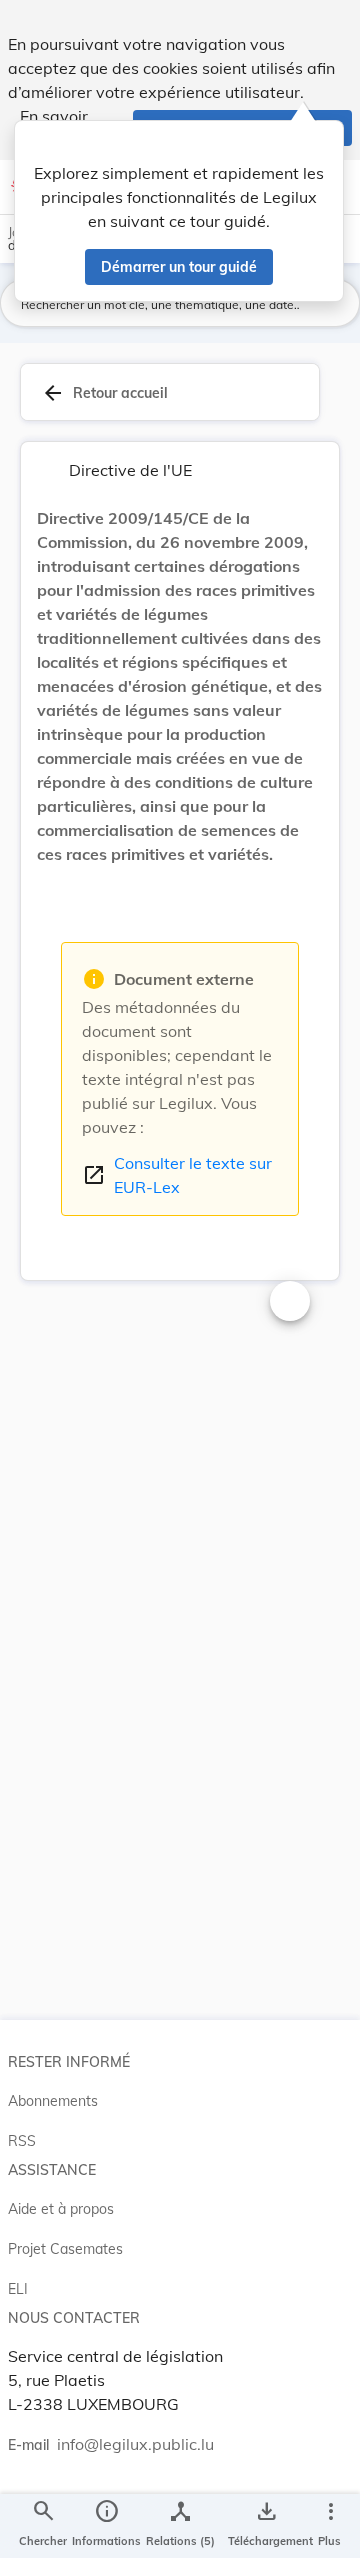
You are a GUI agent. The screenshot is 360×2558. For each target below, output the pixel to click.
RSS (22, 2141)
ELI (18, 2289)
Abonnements (53, 2101)
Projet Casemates (65, 2249)
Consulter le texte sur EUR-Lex (177, 1175)
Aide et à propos (61, 2209)
